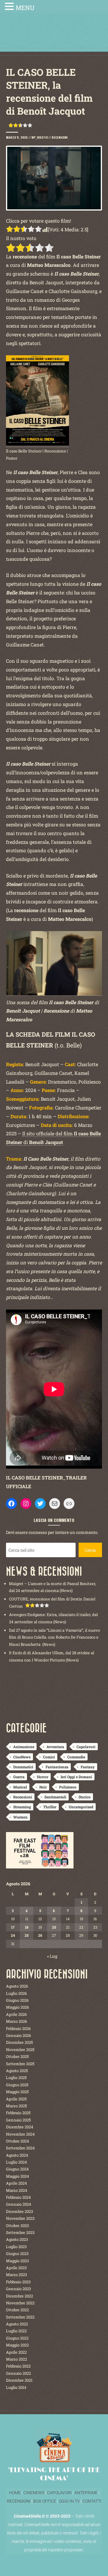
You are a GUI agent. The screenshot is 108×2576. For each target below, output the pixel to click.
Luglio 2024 (16, 2162)
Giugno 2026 (17, 2000)
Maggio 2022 (17, 2345)
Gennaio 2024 (19, 2204)
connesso (38, 1532)
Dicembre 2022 (19, 2296)
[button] (10, 7)
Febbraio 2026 (18, 2028)
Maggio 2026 (17, 2007)
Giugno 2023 (17, 2254)
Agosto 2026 (17, 1986)
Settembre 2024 (20, 2148)
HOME (15, 2493)
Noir (43, 1787)
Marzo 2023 (16, 2275)
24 (13, 1935)
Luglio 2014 (16, 2387)
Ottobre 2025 (17, 2056)
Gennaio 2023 (18, 2289)
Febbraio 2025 (18, 2113)
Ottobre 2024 (18, 2141)
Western (20, 1817)
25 (27, 1935)
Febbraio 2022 (18, 2366)
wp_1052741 (40, 137)
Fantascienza (57, 1767)
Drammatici (23, 1767)
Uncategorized (81, 1807)
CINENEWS (34, 2493)
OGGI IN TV (69, 2501)
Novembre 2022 (20, 2303)
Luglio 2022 (16, 2331)
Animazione (24, 1747)
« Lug (52, 1956)
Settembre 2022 (20, 2317)
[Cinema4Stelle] (54, 37)
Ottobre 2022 (17, 2310)
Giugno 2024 (17, 2169)
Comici (49, 1757)
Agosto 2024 (17, 2155)
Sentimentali (55, 1797)
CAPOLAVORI (59, 2493)
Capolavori (86, 1747)
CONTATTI (92, 2501)
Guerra (19, 1777)
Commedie (76, 1757)
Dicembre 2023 (19, 2211)
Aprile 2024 (16, 2183)
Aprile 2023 (16, 2268)
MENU (25, 8)
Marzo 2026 (16, 2021)
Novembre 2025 (20, 2050)
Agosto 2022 (17, 2324)
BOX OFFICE (45, 2501)
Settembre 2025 (20, 2064)
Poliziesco (68, 1787)
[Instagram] (26, 1504)
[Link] (69, 1504)
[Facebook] (11, 1504)
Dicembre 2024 (20, 2127)
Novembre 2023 (20, 2218)
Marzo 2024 (17, 2190)
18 (27, 1927)
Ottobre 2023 (17, 2226)
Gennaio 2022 (18, 2373)
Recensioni (60, 137)
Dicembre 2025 (19, 2042)
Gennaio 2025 (18, 2120)
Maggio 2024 (18, 2176)
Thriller (50, 1807)
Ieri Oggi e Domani (76, 1777)
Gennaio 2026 (18, 2035)
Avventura (55, 1747)
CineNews (22, 1757)
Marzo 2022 (16, 2359)
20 (54, 1927)
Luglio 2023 (16, 2247)
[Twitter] (40, 1504)
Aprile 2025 (16, 2099)
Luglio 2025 (16, 2078)
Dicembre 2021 (19, 2380)
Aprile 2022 (16, 2352)
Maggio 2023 (17, 2261)
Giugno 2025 (17, 2085)
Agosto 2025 (17, 2071)
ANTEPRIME (86, 2493)
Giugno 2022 (17, 2338)
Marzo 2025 (16, 2106)
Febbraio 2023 (18, 2282)
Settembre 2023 (20, 2232)
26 (40, 1935)
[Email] (55, 1504)
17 (13, 1927)
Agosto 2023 (17, 2239)
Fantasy (88, 1767)
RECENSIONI (19, 2501)
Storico (85, 1797)
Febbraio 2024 (18, 2197)
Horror (43, 1777)
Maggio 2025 (17, 2092)
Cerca (90, 1550)
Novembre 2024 (20, 2134)
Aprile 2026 (16, 2014)
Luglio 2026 (16, 1993)
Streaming (22, 1807)
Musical (20, 1787)
